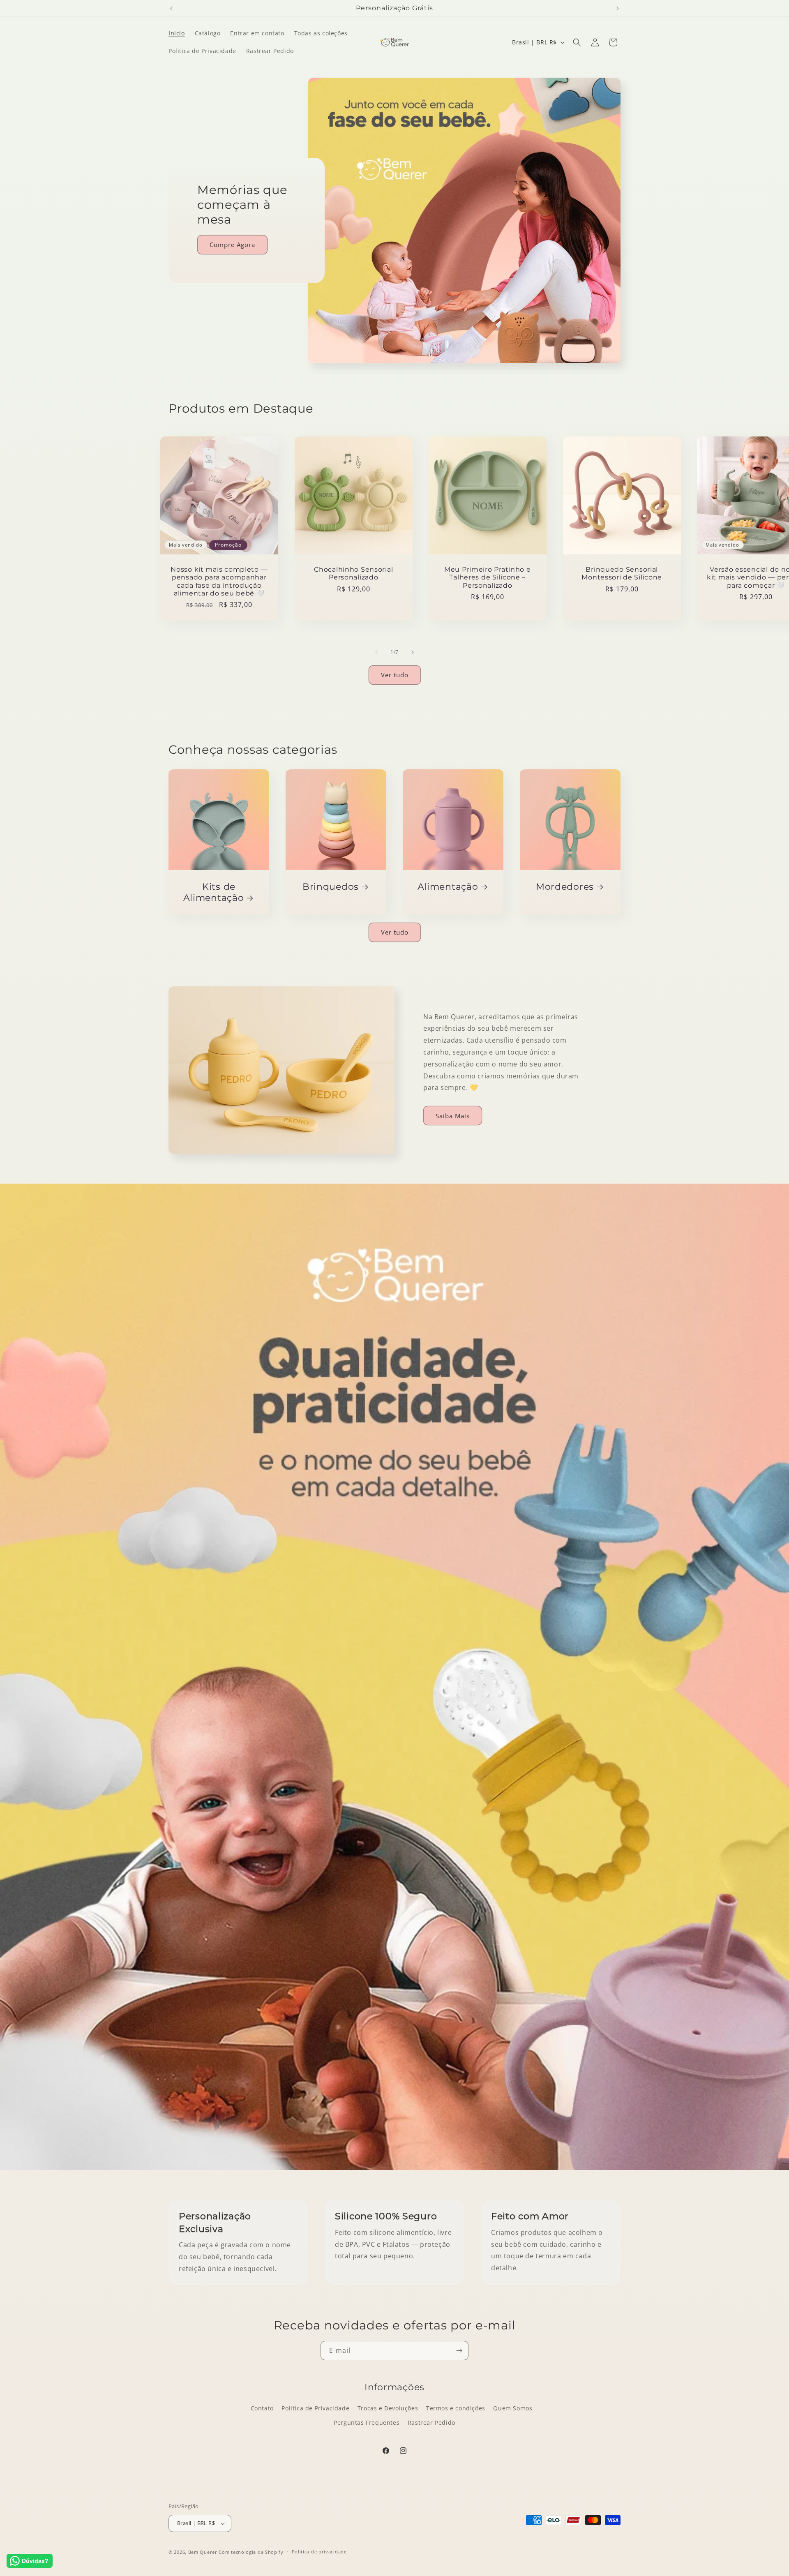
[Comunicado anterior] (171, 8)
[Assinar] (459, 2351)
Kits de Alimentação (214, 892)
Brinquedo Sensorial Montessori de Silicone (622, 573)
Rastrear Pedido (431, 2423)
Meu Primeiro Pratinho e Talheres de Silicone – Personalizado (488, 577)
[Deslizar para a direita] (413, 652)
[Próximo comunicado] (618, 8)
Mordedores (565, 886)
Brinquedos (331, 886)
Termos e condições (456, 2408)
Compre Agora (232, 245)
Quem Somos (513, 2408)
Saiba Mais (453, 1116)
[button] (577, 42)
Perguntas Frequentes (367, 2423)
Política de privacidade (319, 2552)
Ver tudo (395, 675)
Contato (262, 2408)
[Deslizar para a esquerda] (376, 652)
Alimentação (448, 886)
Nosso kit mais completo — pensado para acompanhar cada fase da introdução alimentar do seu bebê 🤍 (219, 581)
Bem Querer (203, 2552)
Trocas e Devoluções (388, 2408)
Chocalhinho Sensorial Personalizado (353, 573)
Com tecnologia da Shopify (251, 2552)
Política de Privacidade (315, 2408)
